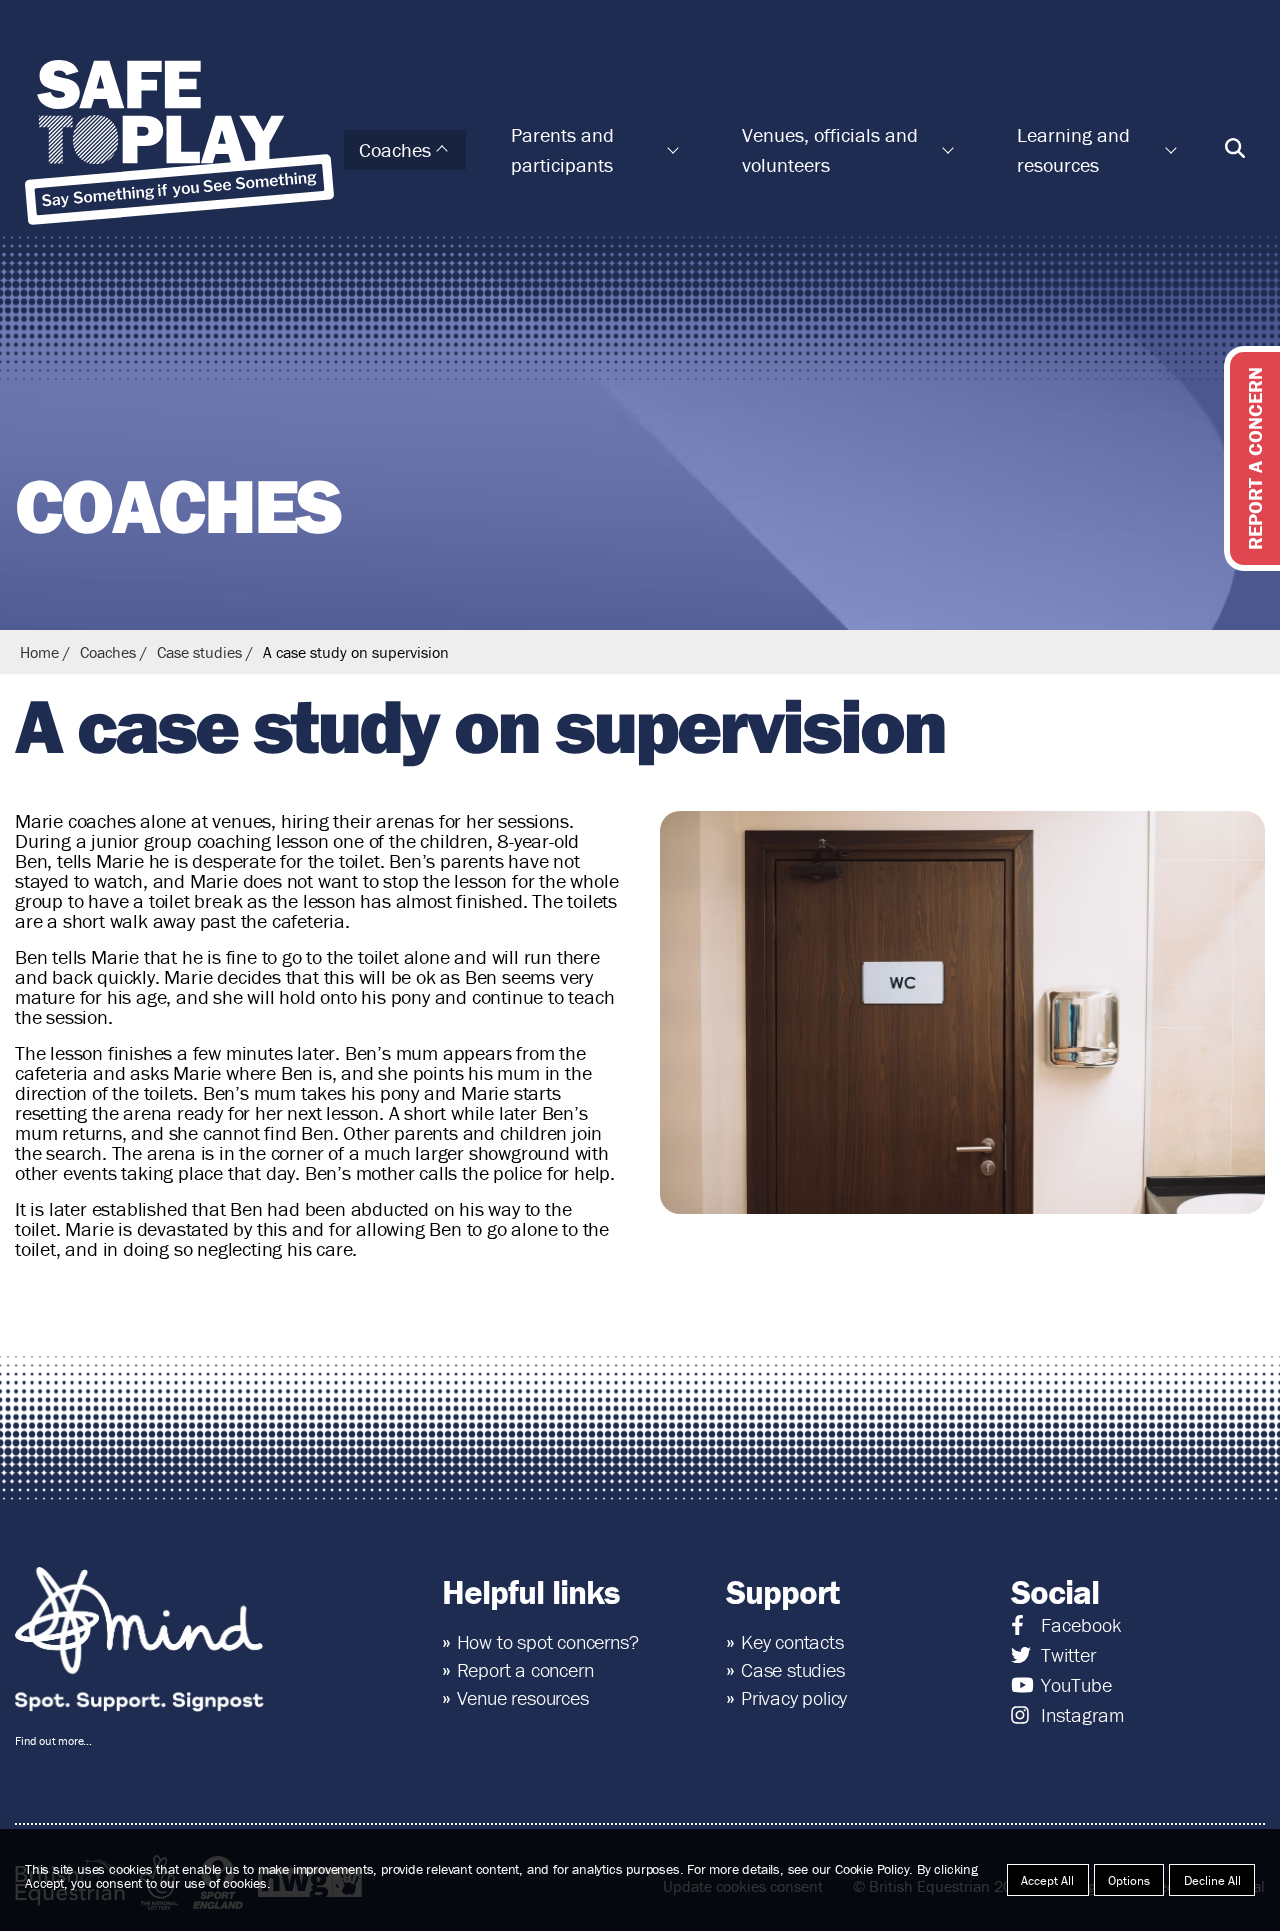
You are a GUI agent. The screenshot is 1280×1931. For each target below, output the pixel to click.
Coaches (395, 149)
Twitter (1068, 1655)
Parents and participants (562, 149)
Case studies (199, 652)
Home (39, 652)
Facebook (1081, 1625)
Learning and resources (1073, 149)
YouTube (1076, 1685)
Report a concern (525, 1669)
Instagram (1082, 1715)
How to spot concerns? (548, 1641)
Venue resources (523, 1697)
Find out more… (53, 1740)
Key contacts (792, 1641)
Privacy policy (794, 1697)
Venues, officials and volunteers (830, 149)
